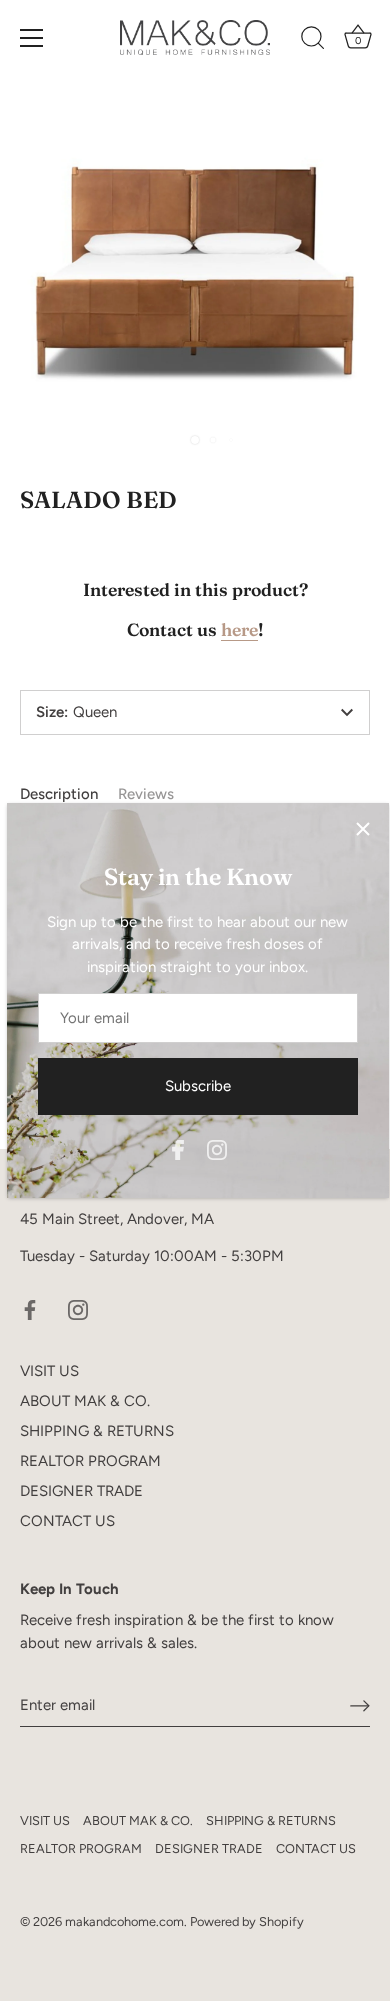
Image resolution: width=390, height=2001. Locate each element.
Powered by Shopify (247, 1921)
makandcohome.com (124, 1921)
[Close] (363, 829)
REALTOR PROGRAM (90, 1461)
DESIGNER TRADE (81, 1491)
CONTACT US (67, 1521)
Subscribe (198, 1086)
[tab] (69, 794)
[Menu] (32, 38)
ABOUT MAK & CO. (85, 1401)
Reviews (146, 794)
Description (59, 794)
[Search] (313, 41)
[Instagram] (217, 1148)
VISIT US (49, 1371)
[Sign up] (360, 1706)
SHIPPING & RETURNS (97, 1431)
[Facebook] (178, 1148)
